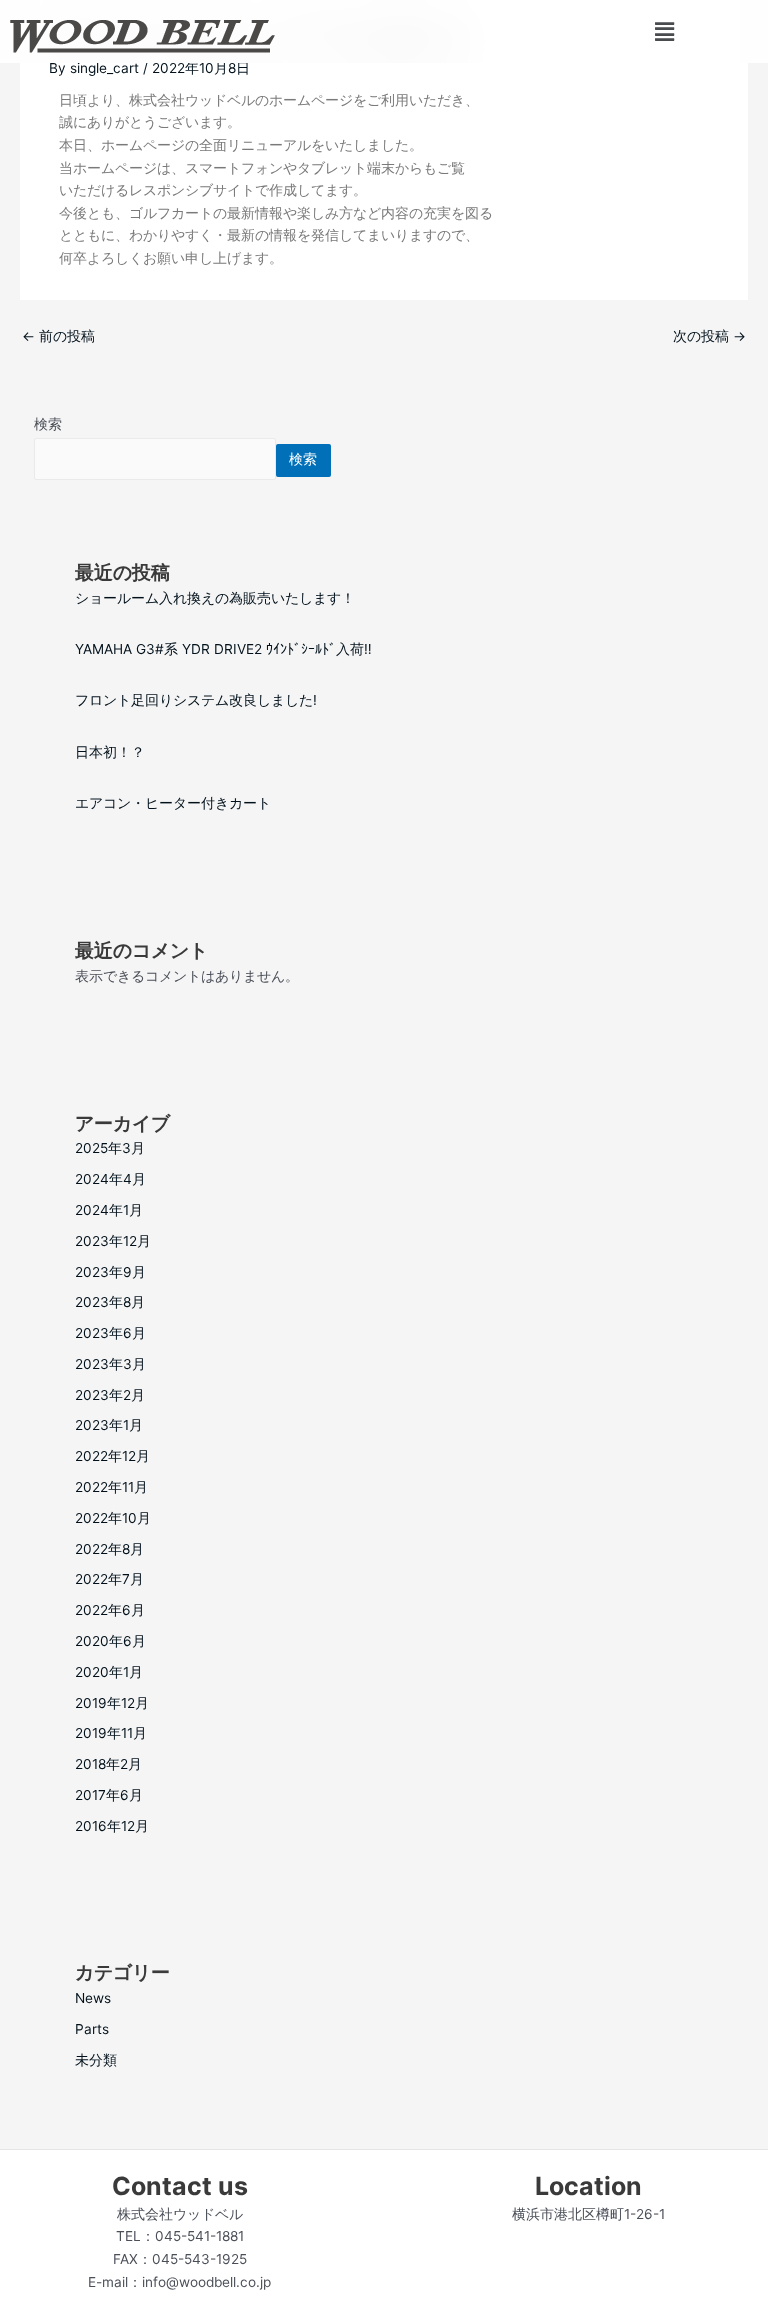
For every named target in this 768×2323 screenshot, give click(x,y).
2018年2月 (108, 1764)
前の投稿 (58, 336)
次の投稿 (709, 336)
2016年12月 (112, 1826)
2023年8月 (110, 1302)
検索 (48, 424)
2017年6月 (109, 1795)
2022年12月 (112, 1456)
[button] (664, 31)
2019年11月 (111, 1733)
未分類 (96, 2060)
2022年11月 (111, 1487)
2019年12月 (112, 1703)
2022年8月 (109, 1549)
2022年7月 (109, 1579)
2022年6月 (110, 1610)
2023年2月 (110, 1395)
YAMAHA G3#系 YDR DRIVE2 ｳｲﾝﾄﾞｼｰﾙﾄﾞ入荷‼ (223, 649)
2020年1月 (109, 1672)
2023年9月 (110, 1272)
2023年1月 (109, 1425)
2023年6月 (110, 1333)
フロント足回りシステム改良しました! (196, 700)
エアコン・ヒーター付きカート (173, 803)
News (93, 1998)
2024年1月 (109, 1210)
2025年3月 (110, 1148)
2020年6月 (110, 1641)
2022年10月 (113, 1518)
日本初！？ (110, 752)
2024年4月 (110, 1179)
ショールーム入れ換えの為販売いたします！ (215, 598)
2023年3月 (110, 1364)
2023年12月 (113, 1241)
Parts (92, 2029)
